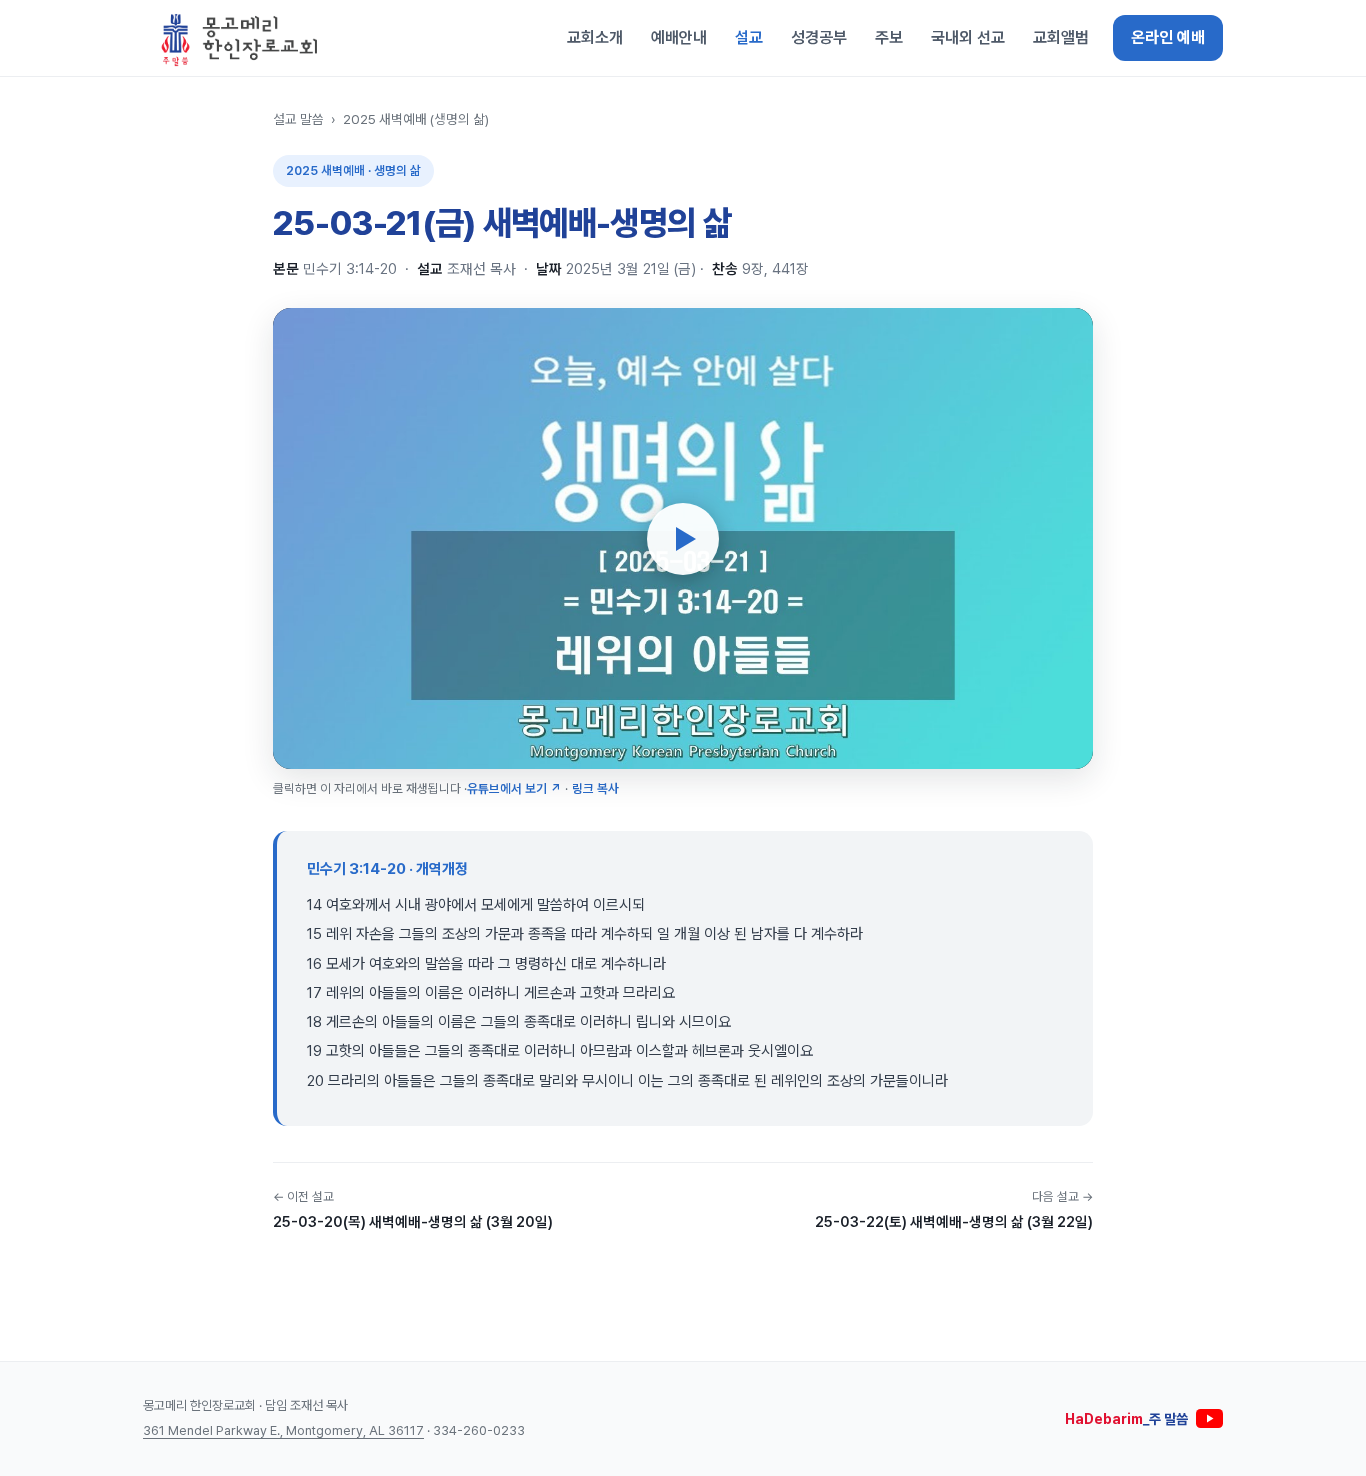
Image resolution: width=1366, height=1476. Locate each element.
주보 (889, 37)
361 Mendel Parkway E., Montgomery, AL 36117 (283, 1430)
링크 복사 (595, 788)
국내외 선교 (968, 37)
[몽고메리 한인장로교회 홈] (240, 38)
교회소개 (595, 37)
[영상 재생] (683, 539)
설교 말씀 (298, 119)
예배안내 (679, 37)
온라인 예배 (1168, 37)
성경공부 (819, 37)
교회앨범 (1061, 37)
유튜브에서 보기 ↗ (514, 788)
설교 (749, 37)
